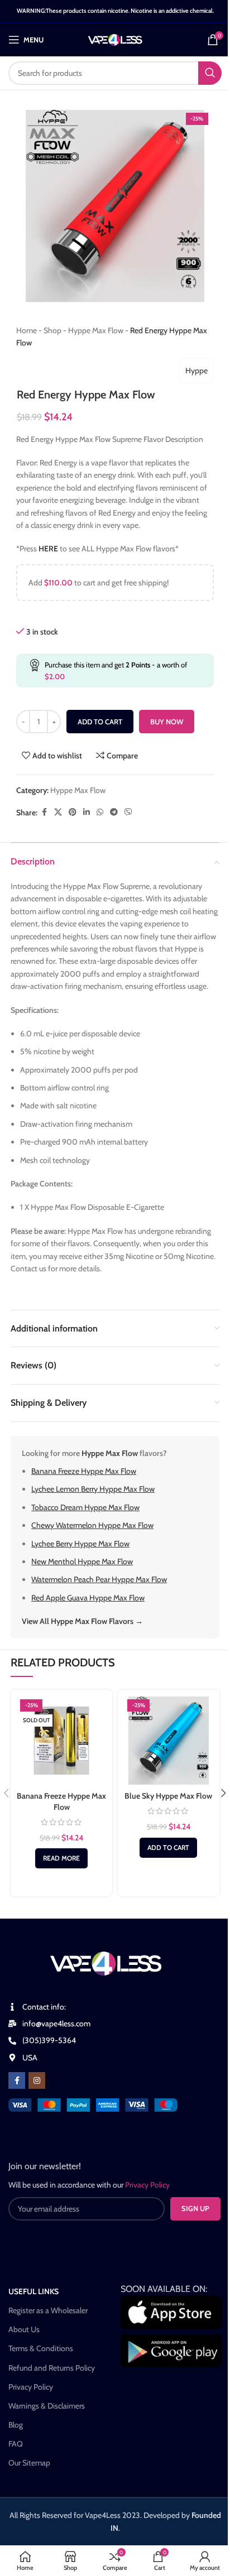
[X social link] (58, 812)
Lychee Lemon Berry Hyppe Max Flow (93, 1489)
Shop (52, 330)
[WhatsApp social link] (100, 812)
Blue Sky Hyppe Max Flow (168, 1796)
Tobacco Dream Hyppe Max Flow (85, 1507)
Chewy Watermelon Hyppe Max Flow (92, 1525)
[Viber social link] (128, 812)
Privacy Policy (31, 2387)
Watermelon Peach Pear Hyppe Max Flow (99, 1579)
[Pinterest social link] (73, 812)
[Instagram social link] (37, 2080)
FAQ (16, 2444)
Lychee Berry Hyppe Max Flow (80, 1544)
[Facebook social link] (44, 812)
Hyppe (197, 371)
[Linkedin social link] (87, 812)
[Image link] (93, 2104)
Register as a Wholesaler (48, 2310)
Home (27, 330)
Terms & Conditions (41, 2348)
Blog (16, 2425)
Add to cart (100, 722)
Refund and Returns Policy (52, 2368)
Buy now (167, 722)
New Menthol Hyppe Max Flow (82, 1561)
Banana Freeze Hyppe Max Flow (84, 1471)
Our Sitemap (29, 2463)
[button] (168, 1848)
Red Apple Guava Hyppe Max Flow (88, 1598)
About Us (24, 2329)
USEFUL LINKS (33, 2291)
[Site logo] (115, 39)
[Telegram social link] (114, 812)
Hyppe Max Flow (96, 330)
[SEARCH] (210, 73)
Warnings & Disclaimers (47, 2406)
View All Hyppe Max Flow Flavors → (82, 1621)
